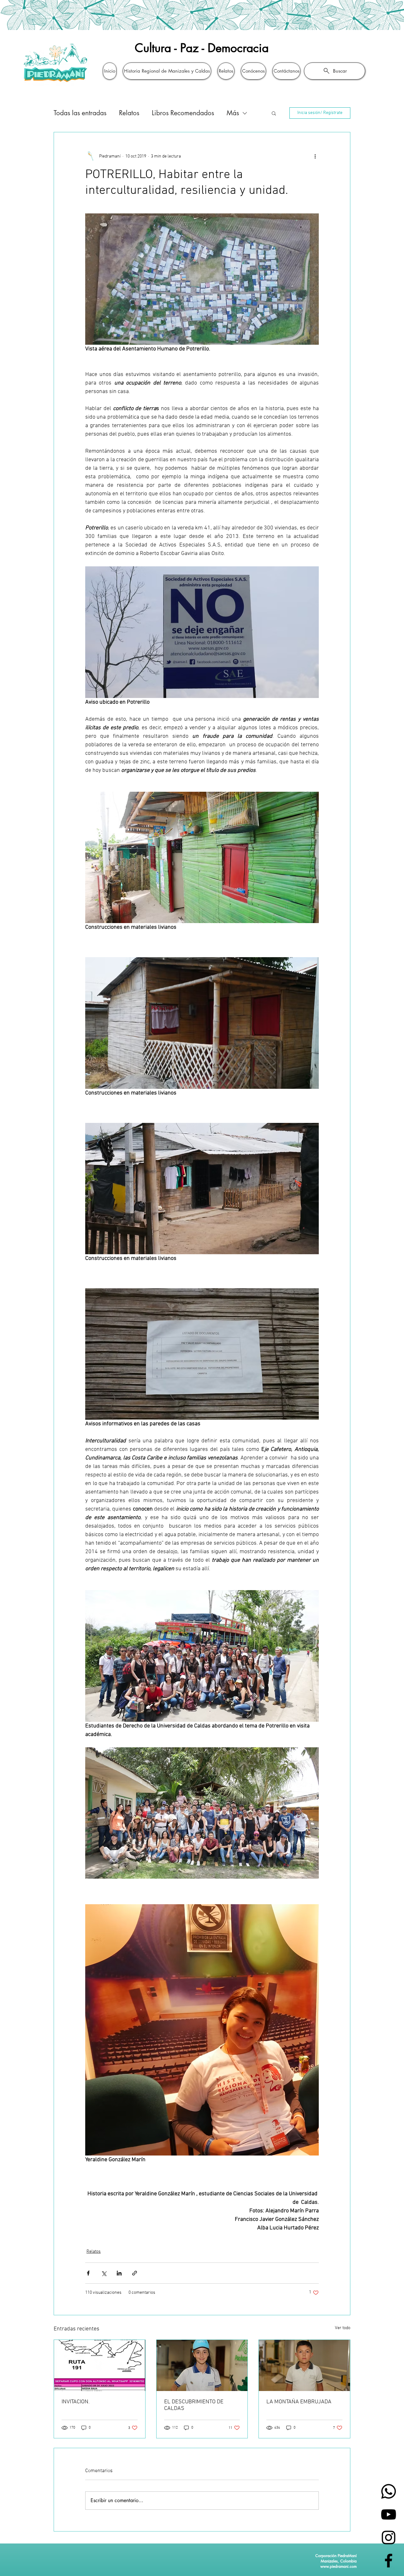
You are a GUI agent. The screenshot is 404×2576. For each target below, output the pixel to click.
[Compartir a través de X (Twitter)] (104, 2273)
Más (233, 113)
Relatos (129, 113)
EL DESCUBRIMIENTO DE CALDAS (194, 2405)
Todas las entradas (80, 113)
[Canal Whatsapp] (389, 2491)
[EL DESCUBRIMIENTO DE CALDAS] (202, 2365)
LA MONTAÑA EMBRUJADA (299, 2402)
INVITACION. (76, 2402)
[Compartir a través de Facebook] (88, 2273)
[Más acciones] (315, 156)
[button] (274, 113)
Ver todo (343, 2328)
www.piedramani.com (339, 2566)
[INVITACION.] (100, 2365)
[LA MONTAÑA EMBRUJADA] (304, 2365)
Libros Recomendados (183, 113)
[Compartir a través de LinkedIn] (119, 2273)
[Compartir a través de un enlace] (135, 2273)
